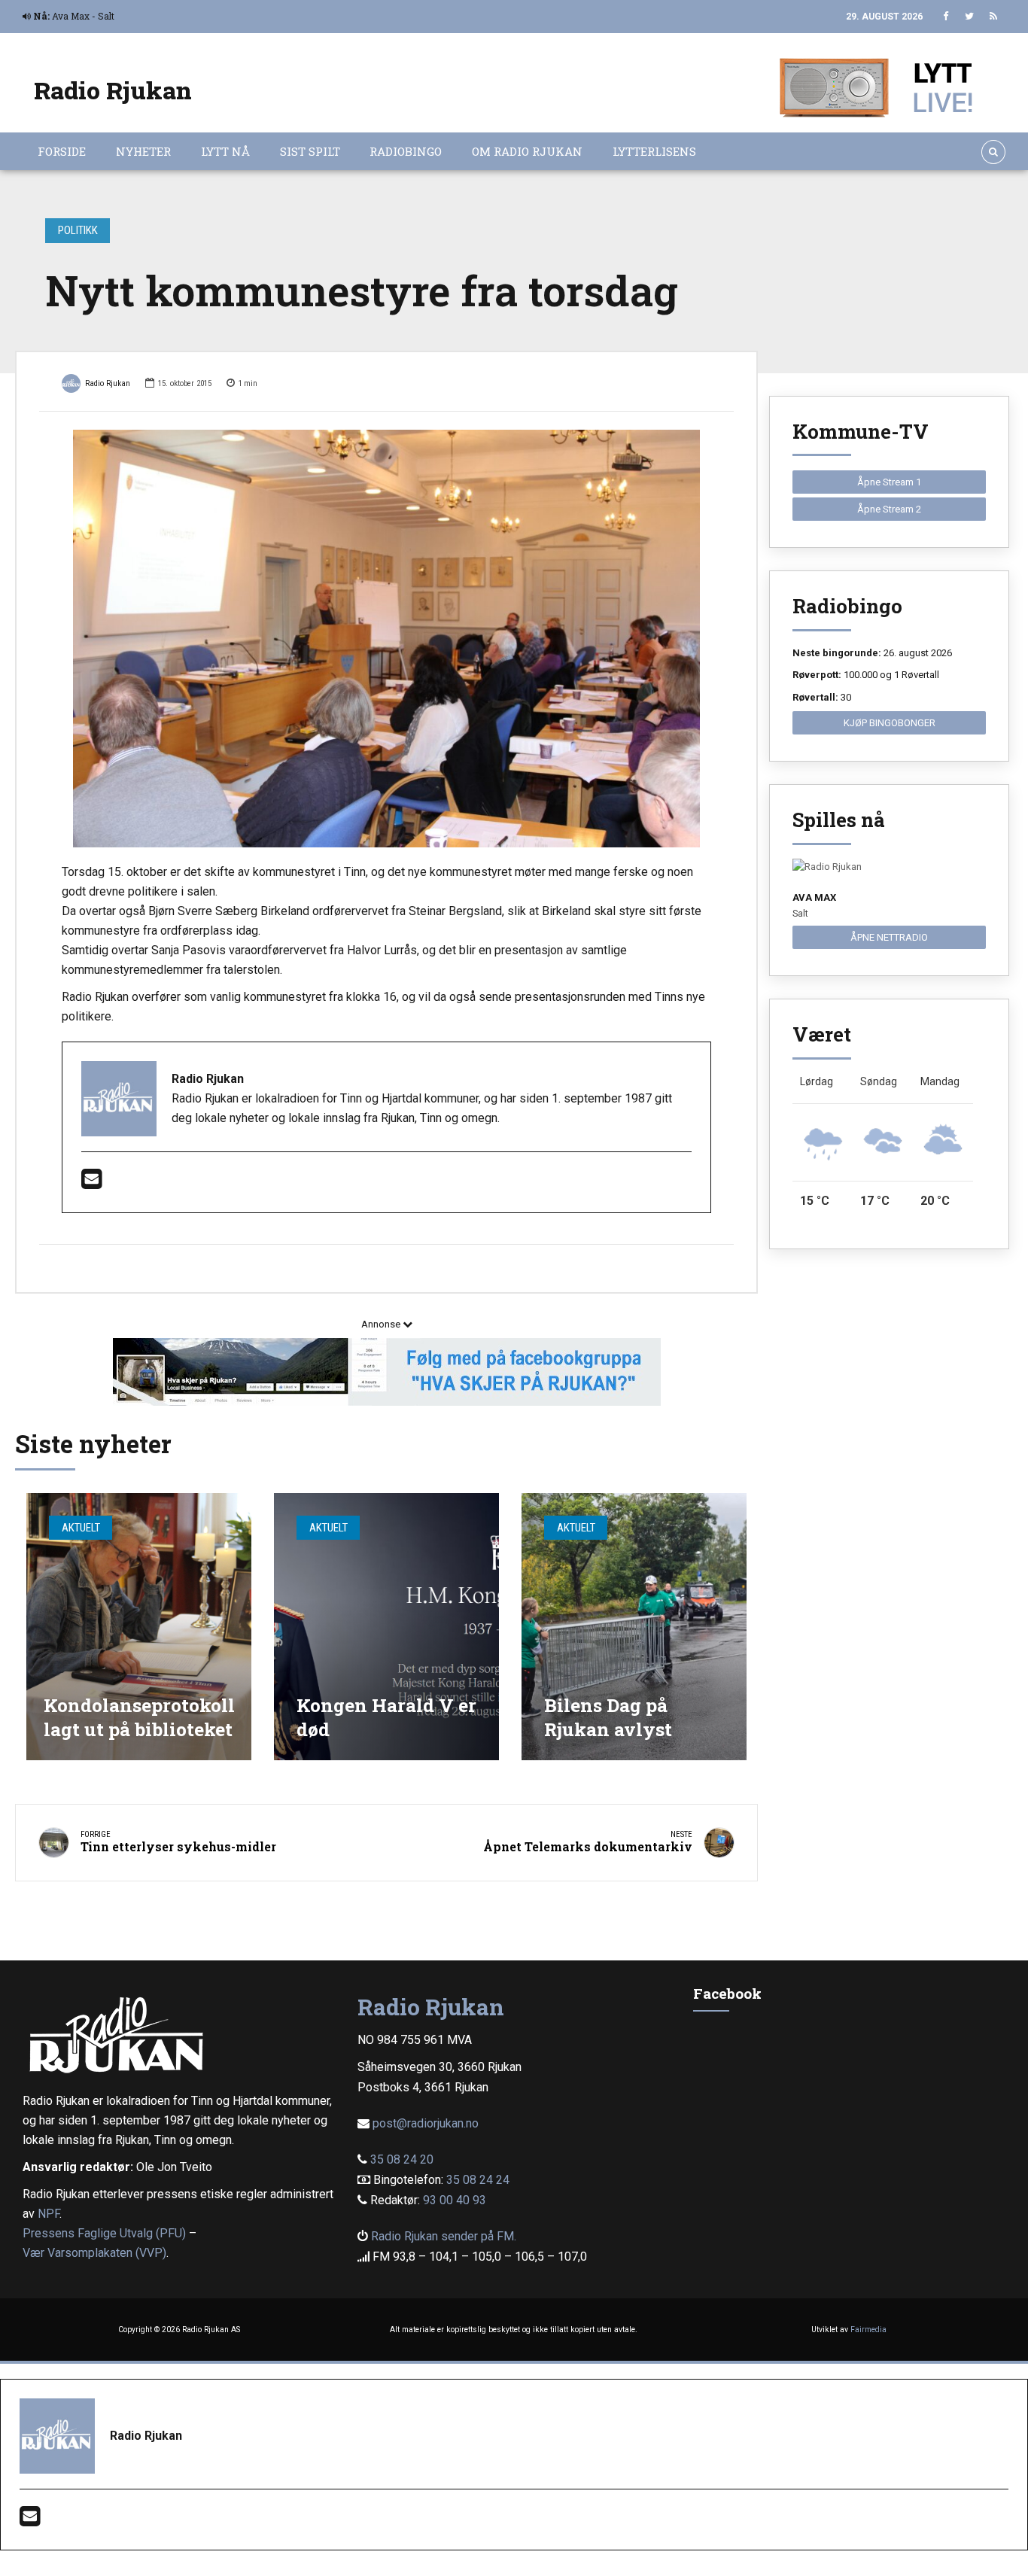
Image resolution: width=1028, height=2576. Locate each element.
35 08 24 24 (478, 2180)
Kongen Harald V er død (386, 1717)
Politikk (78, 230)
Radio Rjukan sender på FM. (444, 2236)
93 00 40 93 (455, 2200)
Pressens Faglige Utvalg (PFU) (104, 2233)
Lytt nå (225, 151)
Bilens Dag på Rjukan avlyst (608, 1717)
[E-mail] (91, 1183)
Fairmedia (868, 2330)
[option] (386, 639)
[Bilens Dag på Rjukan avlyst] (634, 1627)
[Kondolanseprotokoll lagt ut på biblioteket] (139, 1627)
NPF (49, 2214)
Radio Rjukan (113, 90)
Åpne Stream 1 (889, 482)
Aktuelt (81, 1528)
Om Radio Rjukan (527, 151)
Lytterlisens (654, 151)
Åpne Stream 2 (889, 509)
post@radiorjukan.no (426, 2123)
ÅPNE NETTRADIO (889, 937)
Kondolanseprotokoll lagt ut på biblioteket (139, 1717)
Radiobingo (406, 151)
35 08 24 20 (402, 2159)
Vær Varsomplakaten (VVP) (94, 2253)
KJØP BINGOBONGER (890, 723)
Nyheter (143, 151)
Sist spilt (310, 151)
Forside (62, 151)
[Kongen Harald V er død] (386, 1627)
